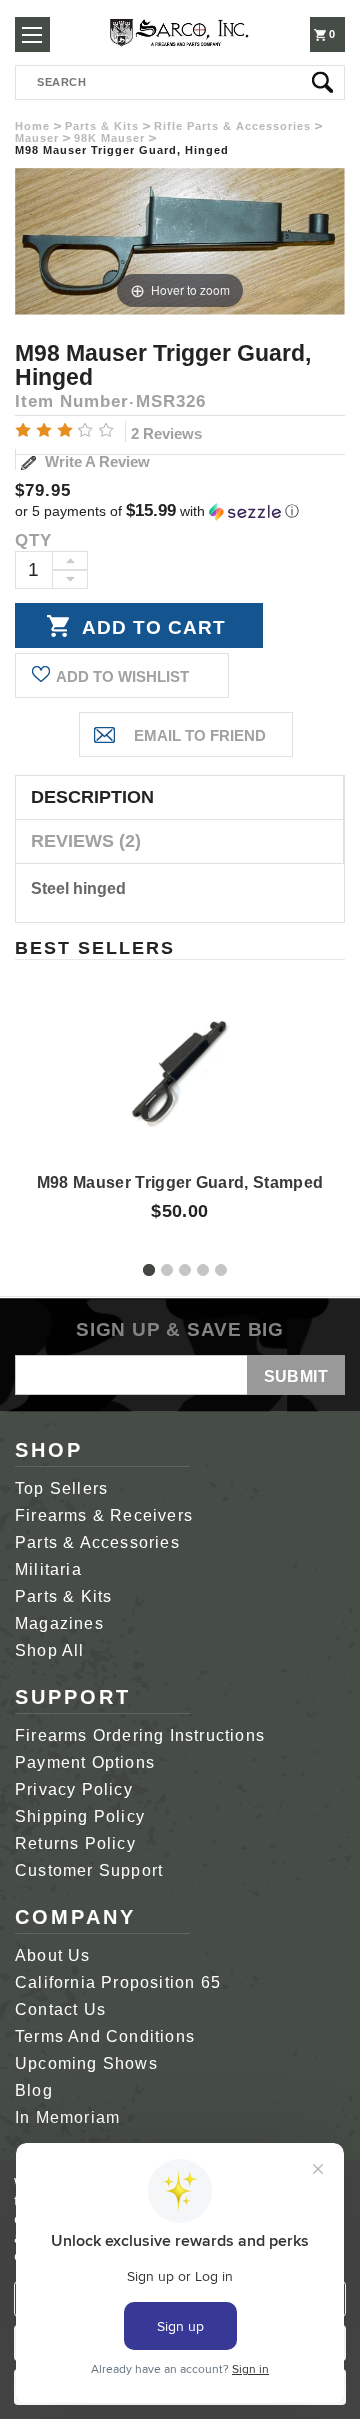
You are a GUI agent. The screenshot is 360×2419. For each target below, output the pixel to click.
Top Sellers (61, 1488)
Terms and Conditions (105, 2036)
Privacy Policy (74, 1789)
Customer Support (89, 1870)
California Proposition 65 (118, 1982)
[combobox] (180, 82)
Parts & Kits (63, 1596)
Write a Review (95, 461)
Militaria (48, 1569)
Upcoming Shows (86, 2063)
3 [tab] (185, 1270)
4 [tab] (203, 1270)
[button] (180, 511)
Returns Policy (75, 1843)
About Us (53, 1955)
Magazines (59, 1623)
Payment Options (85, 1762)
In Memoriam (67, 2117)
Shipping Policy (80, 1816)
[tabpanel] (180, 1093)
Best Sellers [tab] (95, 948)
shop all (50, 1650)
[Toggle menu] (32, 34)
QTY (33, 540)
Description (92, 797)
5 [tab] (221, 1270)
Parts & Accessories (97, 1542)
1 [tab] (149, 1270)
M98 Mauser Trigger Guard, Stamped (180, 1182)
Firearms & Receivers (104, 1515)
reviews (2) (86, 841)
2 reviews (166, 433)
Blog (34, 2090)
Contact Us (60, 2009)
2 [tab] (167, 1270)
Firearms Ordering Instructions (140, 1735)
